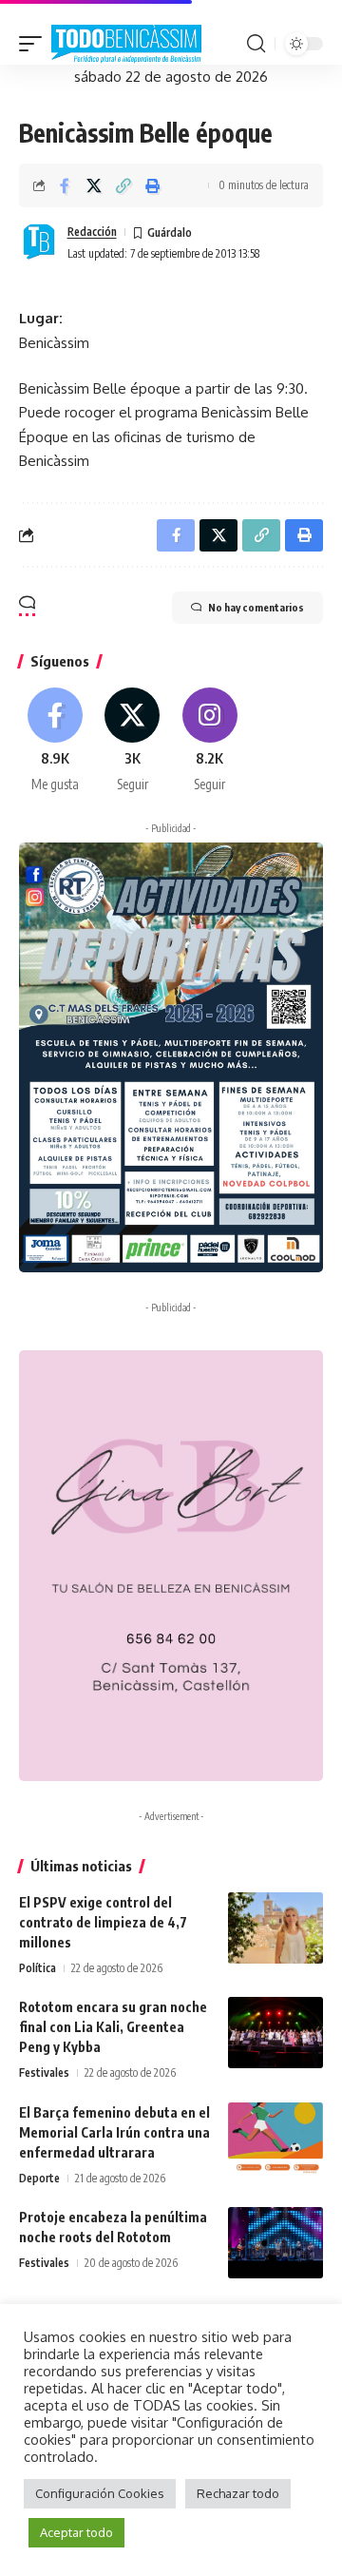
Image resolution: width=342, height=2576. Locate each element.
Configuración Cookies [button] (100, 2493)
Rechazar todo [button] (238, 2493)
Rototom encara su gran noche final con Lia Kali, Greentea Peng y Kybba (113, 2027)
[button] (35, 45)
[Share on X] (94, 185)
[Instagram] (210, 741)
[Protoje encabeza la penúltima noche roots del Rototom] (275, 2243)
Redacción (92, 232)
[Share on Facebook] (65, 185)
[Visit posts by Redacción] (39, 242)
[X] (132, 741)
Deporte (39, 2178)
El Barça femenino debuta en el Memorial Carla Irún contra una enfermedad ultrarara (114, 2132)
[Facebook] (55, 741)
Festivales (44, 2072)
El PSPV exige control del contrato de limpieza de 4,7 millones (103, 1922)
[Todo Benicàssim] (126, 45)
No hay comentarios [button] (256, 607)
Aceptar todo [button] (76, 2532)
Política (38, 1968)
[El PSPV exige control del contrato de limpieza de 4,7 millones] (275, 1928)
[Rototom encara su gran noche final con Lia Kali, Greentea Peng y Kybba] (275, 2033)
